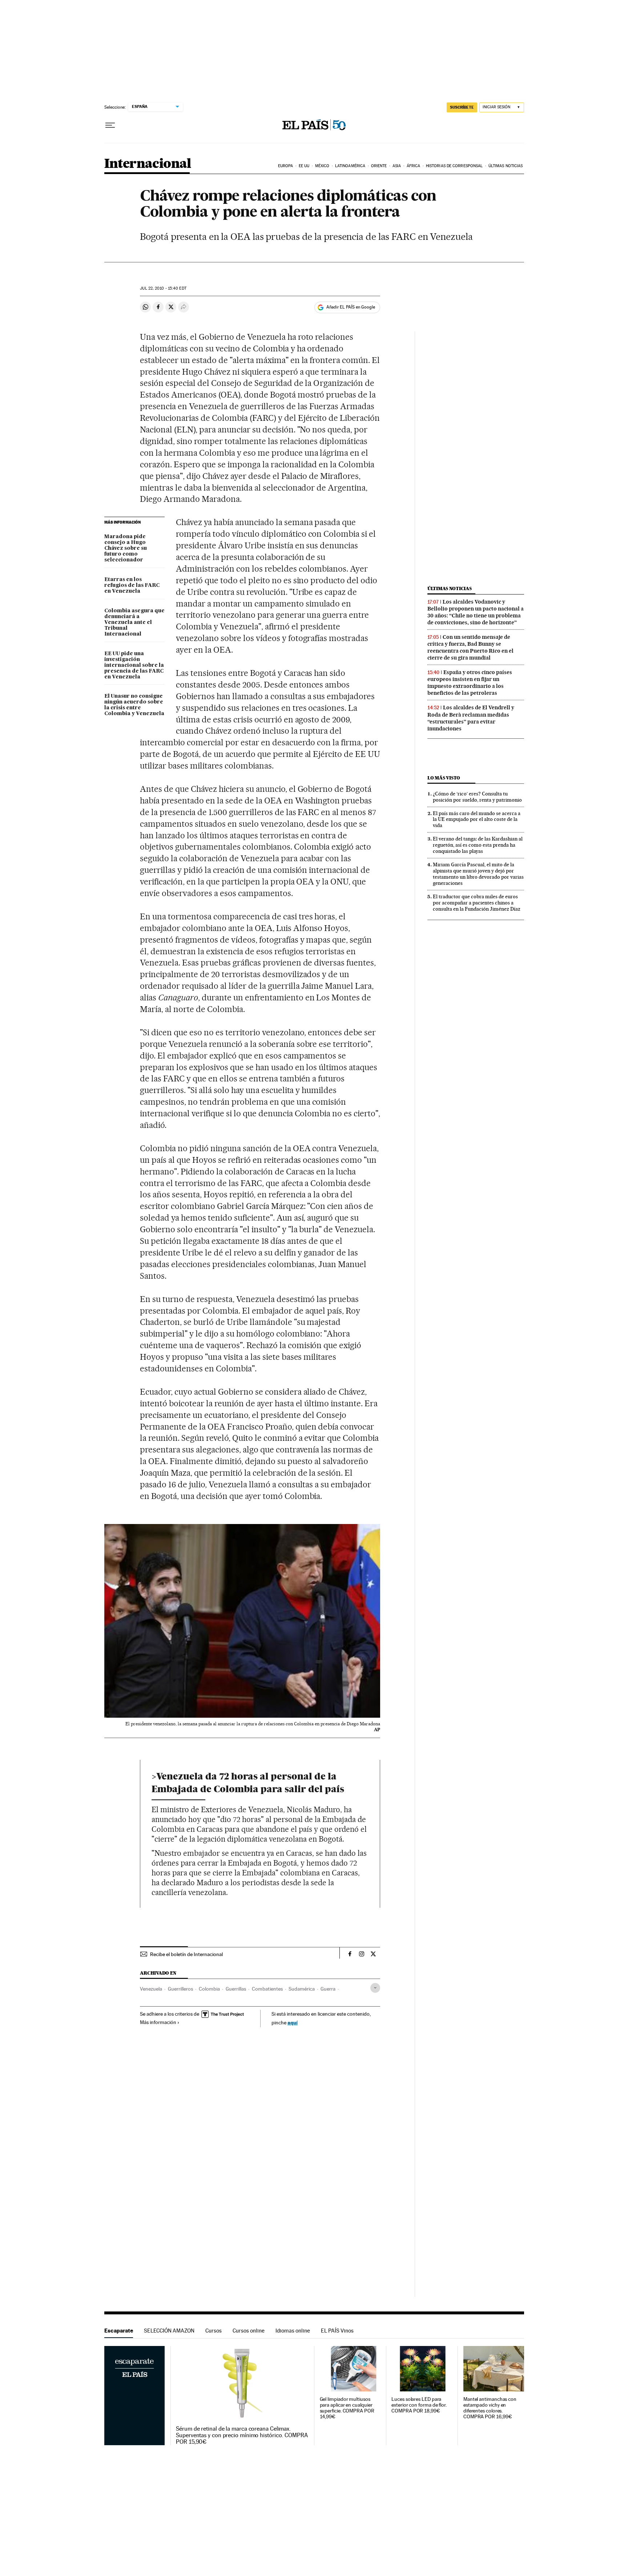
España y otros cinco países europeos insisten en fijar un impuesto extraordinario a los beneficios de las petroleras (470, 683)
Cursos (214, 2331)
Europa (286, 166)
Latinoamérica (350, 166)
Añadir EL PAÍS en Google (351, 307)
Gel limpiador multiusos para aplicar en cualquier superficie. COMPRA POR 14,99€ (347, 2408)
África (414, 166)
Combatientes (267, 1989)
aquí (293, 2022)
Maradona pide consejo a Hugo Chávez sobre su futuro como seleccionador (126, 548)
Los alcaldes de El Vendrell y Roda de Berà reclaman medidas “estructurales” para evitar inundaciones (471, 718)
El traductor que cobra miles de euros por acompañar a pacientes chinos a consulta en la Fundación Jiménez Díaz (477, 903)
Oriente (379, 166)
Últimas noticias (506, 166)
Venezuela (151, 1989)
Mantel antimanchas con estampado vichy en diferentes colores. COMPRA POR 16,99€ (490, 2408)
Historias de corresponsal (454, 166)
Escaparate (119, 2331)
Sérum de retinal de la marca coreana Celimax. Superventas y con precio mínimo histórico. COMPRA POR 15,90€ (242, 2435)
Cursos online (249, 2331)
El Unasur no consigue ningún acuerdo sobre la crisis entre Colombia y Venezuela (134, 705)
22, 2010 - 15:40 (163, 288)
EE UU (304, 166)
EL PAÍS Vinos (337, 2331)
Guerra (328, 1989)
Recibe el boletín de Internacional (186, 1954)
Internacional (148, 164)
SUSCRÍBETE (462, 107)
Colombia (209, 1989)
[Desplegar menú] (110, 125)
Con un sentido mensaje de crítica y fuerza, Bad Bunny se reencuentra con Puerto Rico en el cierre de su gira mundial (470, 647)
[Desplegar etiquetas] (375, 1988)
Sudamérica (302, 1989)
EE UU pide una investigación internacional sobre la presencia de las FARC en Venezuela (134, 665)
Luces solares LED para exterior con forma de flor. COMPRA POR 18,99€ (419, 2405)
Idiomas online (293, 2331)
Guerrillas (236, 1989)
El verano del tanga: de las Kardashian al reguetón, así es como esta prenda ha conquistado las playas (478, 845)
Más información (158, 2022)
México (322, 166)
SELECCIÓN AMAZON (169, 2331)
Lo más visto (444, 778)
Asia (397, 166)
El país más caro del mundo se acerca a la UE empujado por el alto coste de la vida (477, 819)
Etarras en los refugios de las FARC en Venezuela (132, 585)
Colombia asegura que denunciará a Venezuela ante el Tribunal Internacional (134, 622)
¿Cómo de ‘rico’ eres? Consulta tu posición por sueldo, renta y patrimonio (477, 797)
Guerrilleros (180, 1989)
